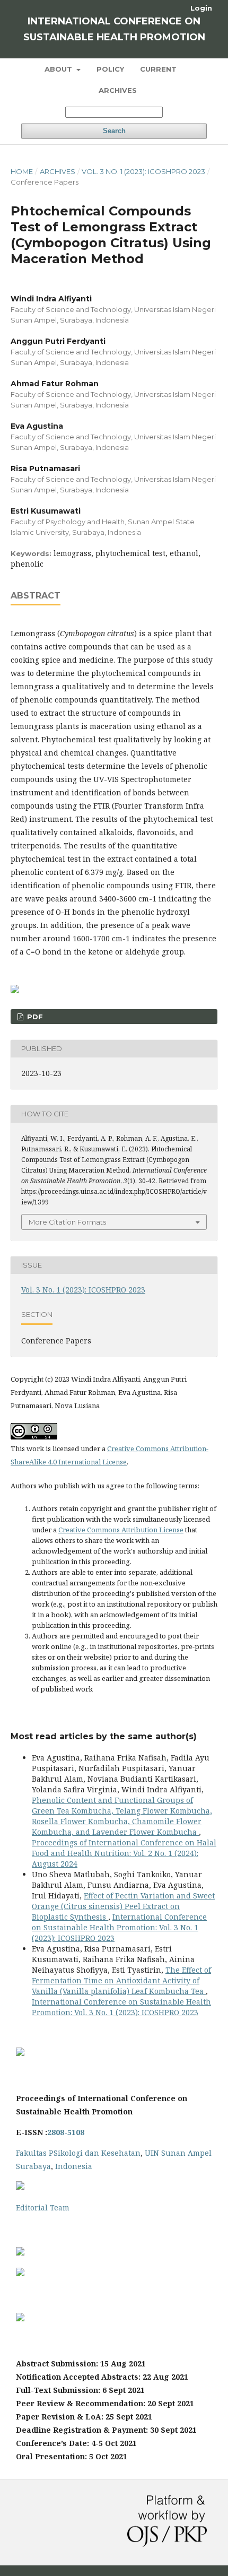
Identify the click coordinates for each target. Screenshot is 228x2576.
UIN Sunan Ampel (178, 2153)
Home (22, 171)
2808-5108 (66, 2132)
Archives (118, 90)
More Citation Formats (67, 1222)
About (59, 69)
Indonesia (74, 2166)
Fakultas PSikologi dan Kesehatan (78, 2153)
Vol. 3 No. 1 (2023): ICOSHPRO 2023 (143, 171)
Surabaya (33, 2166)
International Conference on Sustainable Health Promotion (114, 29)
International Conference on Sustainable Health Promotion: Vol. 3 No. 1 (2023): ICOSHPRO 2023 (119, 1927)
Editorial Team (43, 2208)
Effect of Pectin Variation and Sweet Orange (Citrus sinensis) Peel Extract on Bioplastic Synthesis (123, 1906)
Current (158, 69)
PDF (34, 1017)
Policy (110, 69)
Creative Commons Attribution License (121, 1530)
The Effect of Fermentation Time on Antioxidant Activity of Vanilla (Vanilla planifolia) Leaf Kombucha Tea (121, 1980)
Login (201, 8)
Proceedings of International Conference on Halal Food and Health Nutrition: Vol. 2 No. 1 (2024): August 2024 (124, 1853)
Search (114, 131)
